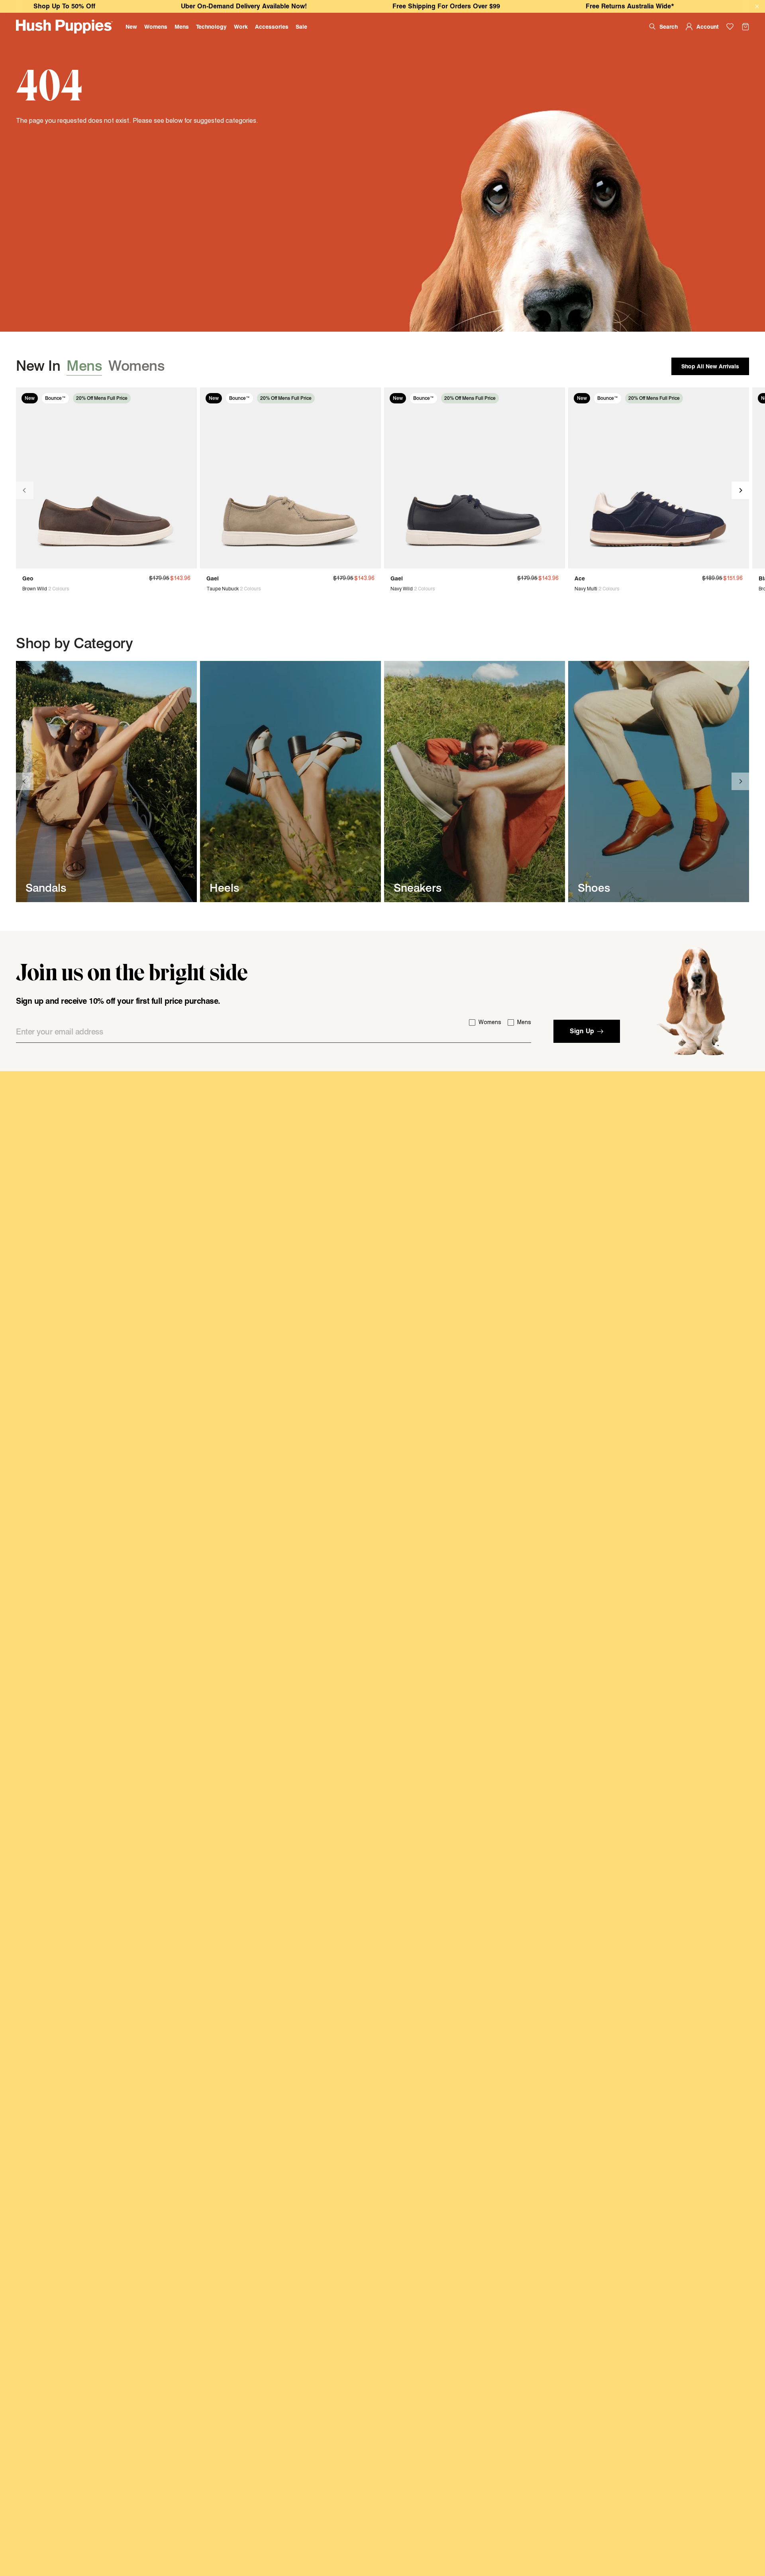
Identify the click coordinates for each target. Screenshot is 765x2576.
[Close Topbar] (757, 7)
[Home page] (64, 27)
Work (241, 27)
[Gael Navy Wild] (475, 478)
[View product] (26, 589)
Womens (156, 27)
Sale (301, 27)
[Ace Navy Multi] (659, 478)
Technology (211, 27)
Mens (182, 27)
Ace (580, 578)
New (131, 27)
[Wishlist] (730, 27)
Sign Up (582, 1031)
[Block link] (106, 782)
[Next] (740, 490)
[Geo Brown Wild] (106, 478)
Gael (213, 578)
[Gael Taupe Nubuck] (290, 478)
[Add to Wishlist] (186, 398)
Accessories (272, 27)
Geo (28, 578)
